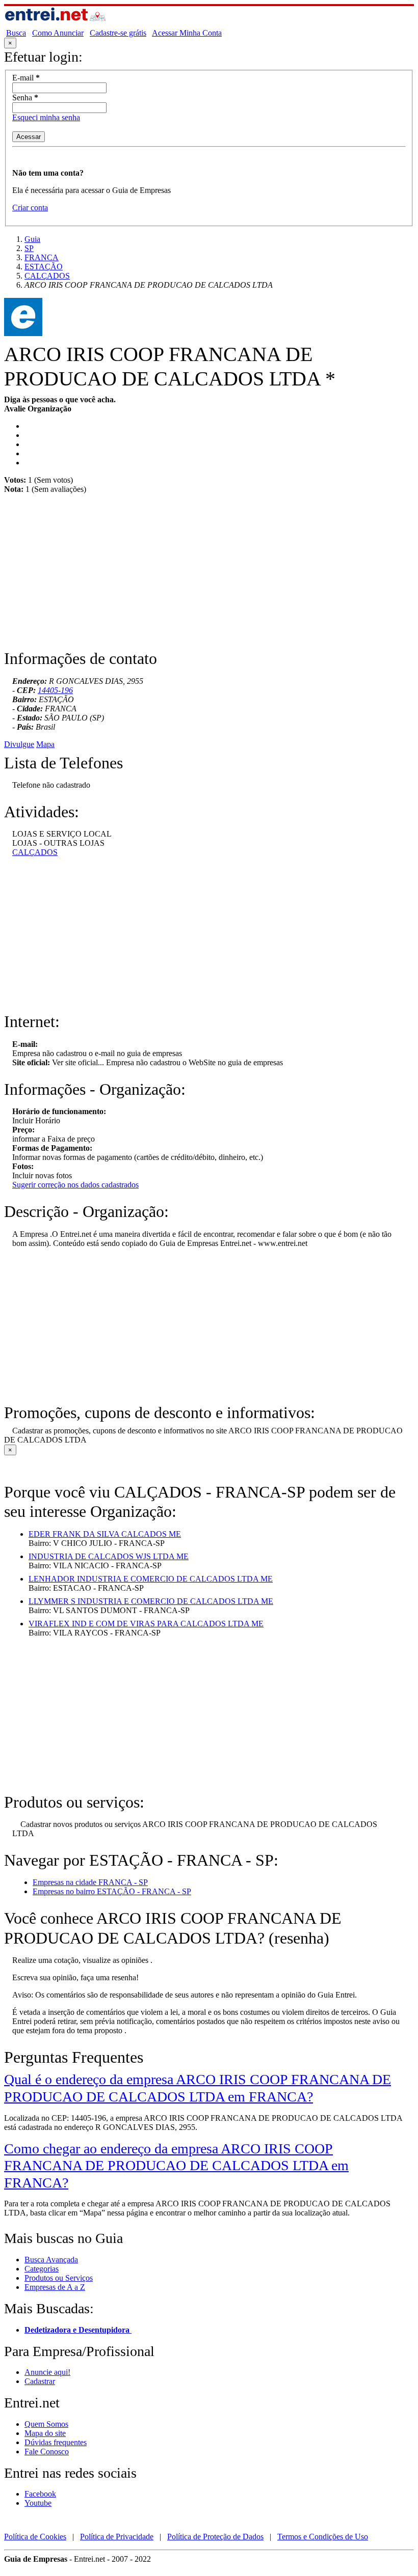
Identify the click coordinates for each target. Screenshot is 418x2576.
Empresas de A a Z (55, 2287)
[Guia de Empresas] (55, 24)
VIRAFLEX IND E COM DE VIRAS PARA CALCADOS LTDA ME (146, 1624)
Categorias (42, 2269)
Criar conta (30, 207)
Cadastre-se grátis (118, 33)
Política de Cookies (35, 2537)
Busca (16, 33)
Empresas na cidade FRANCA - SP (90, 1882)
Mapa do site (45, 2433)
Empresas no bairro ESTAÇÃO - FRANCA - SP (112, 1891)
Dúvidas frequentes (56, 2442)
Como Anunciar (58, 33)
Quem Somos (46, 2424)
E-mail (26, 78)
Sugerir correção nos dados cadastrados (75, 1185)
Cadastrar (40, 2381)
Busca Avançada (51, 2260)
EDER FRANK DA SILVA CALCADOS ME (105, 1534)
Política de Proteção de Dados (215, 2537)
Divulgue (19, 744)
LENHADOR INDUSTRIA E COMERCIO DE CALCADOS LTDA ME (151, 1579)
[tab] (209, 2088)
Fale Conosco (47, 2452)
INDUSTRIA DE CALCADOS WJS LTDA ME (109, 1556)
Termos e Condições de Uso (323, 2537)
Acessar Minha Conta (187, 33)
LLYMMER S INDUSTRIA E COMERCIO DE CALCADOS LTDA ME (151, 1601)
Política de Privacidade (117, 2537)
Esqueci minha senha (46, 117)
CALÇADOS (35, 852)
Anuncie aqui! (47, 2372)
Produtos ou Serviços (59, 2278)
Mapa (45, 744)
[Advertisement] (209, 577)
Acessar (29, 137)
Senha (25, 98)
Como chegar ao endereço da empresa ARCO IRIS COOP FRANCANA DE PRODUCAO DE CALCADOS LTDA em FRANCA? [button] (176, 2166)
